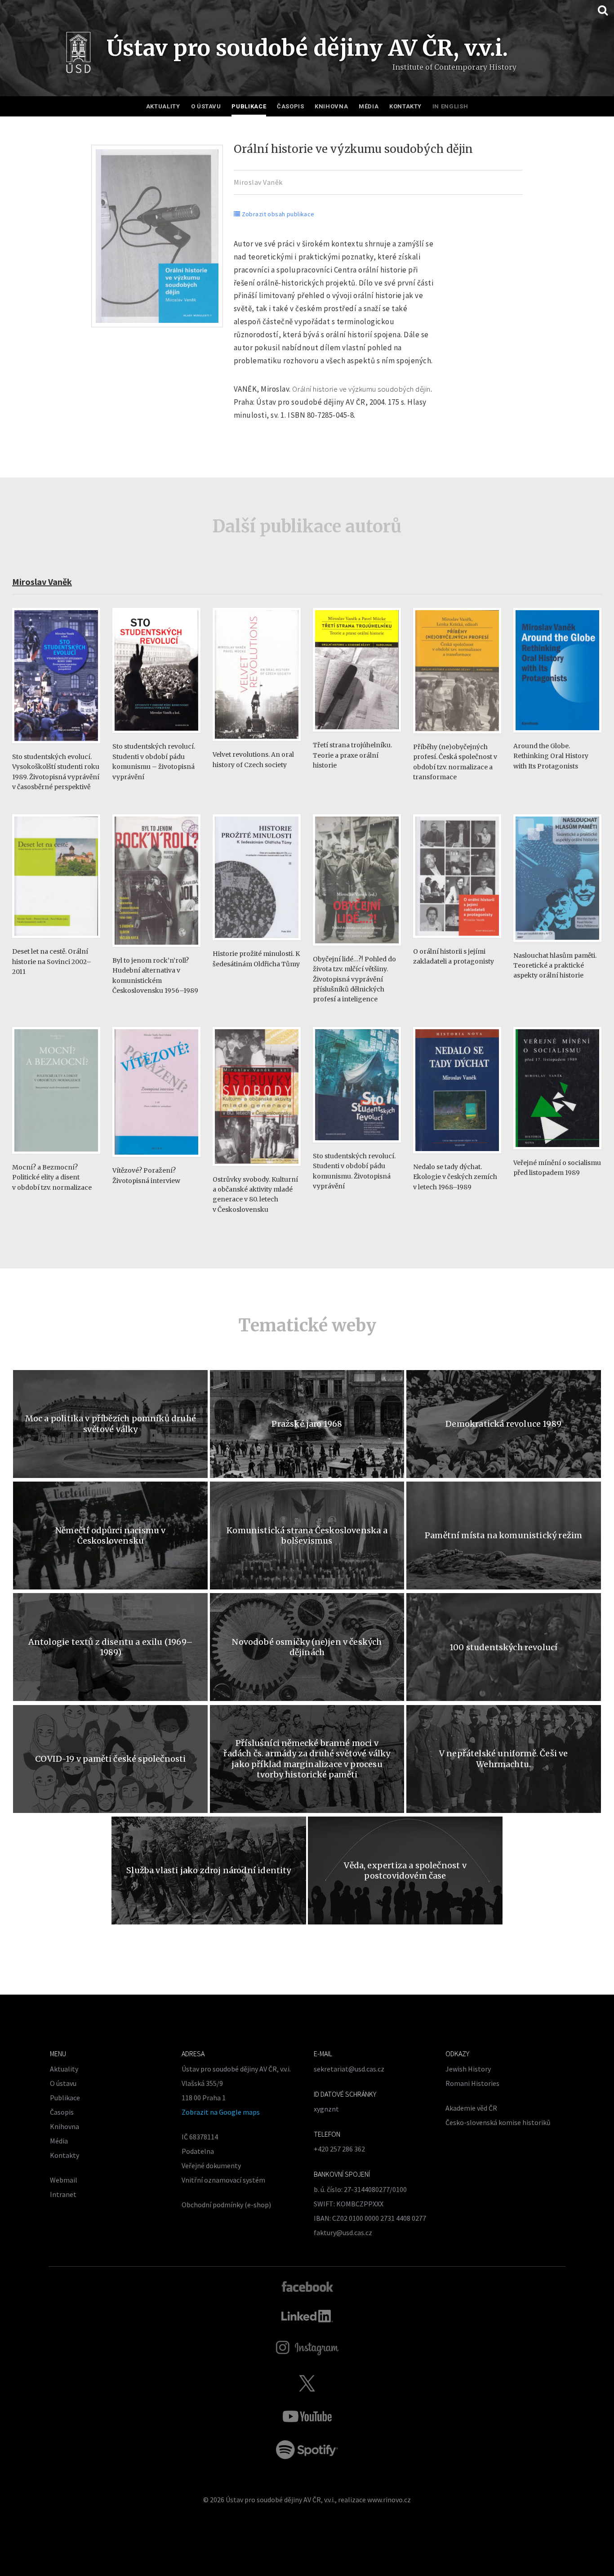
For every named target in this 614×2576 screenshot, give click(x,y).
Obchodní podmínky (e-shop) (226, 2205)
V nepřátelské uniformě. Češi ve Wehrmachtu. (504, 1759)
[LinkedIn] (307, 2316)
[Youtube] (307, 2416)
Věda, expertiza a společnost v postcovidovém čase (405, 1871)
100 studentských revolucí (504, 1647)
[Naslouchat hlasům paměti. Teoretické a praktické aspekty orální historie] (557, 946)
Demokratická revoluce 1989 (503, 1424)
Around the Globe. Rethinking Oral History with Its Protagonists (551, 756)
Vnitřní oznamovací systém (223, 2180)
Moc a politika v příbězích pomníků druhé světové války (111, 1424)
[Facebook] (307, 2286)
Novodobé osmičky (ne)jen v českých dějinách (307, 1647)
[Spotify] (307, 2450)
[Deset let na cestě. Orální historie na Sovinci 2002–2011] (56, 942)
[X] (307, 2383)
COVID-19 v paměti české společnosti (110, 1759)
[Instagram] (307, 2348)
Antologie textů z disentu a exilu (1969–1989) (111, 1647)
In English (450, 106)
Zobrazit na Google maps (221, 2112)
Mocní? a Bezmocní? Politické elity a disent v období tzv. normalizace (52, 1177)
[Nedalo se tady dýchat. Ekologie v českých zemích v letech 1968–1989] (457, 1158)
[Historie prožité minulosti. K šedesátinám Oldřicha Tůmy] (257, 944)
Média (369, 106)
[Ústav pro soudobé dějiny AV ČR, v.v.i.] (78, 55)
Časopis (291, 106)
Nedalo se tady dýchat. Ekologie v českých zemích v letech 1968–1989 (455, 1177)
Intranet (63, 2194)
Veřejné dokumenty (211, 2165)
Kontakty (405, 106)
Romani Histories (472, 2083)
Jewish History (468, 2069)
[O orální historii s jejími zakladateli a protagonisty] (457, 942)
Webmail (64, 2180)
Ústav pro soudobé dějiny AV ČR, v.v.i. (280, 2500)
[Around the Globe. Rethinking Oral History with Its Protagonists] (557, 737)
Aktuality (163, 106)
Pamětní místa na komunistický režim (503, 1535)
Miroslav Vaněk (258, 182)
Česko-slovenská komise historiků (498, 2122)
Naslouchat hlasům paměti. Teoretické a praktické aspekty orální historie (555, 966)
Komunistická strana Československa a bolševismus (307, 1536)
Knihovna (331, 106)
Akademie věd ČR (471, 2108)
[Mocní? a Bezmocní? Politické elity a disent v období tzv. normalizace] (56, 1158)
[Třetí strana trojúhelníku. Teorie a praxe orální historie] (357, 736)
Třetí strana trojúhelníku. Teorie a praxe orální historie (352, 755)
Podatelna (198, 2151)
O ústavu (206, 106)
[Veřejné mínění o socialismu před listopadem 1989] (557, 1154)
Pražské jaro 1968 (307, 1424)
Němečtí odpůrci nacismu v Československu (111, 1536)
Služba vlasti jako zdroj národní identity (209, 1870)
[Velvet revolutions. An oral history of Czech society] (257, 745)
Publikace (249, 106)
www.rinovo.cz (389, 2500)
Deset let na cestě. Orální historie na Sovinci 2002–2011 (52, 962)
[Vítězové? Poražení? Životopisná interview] (156, 1161)
